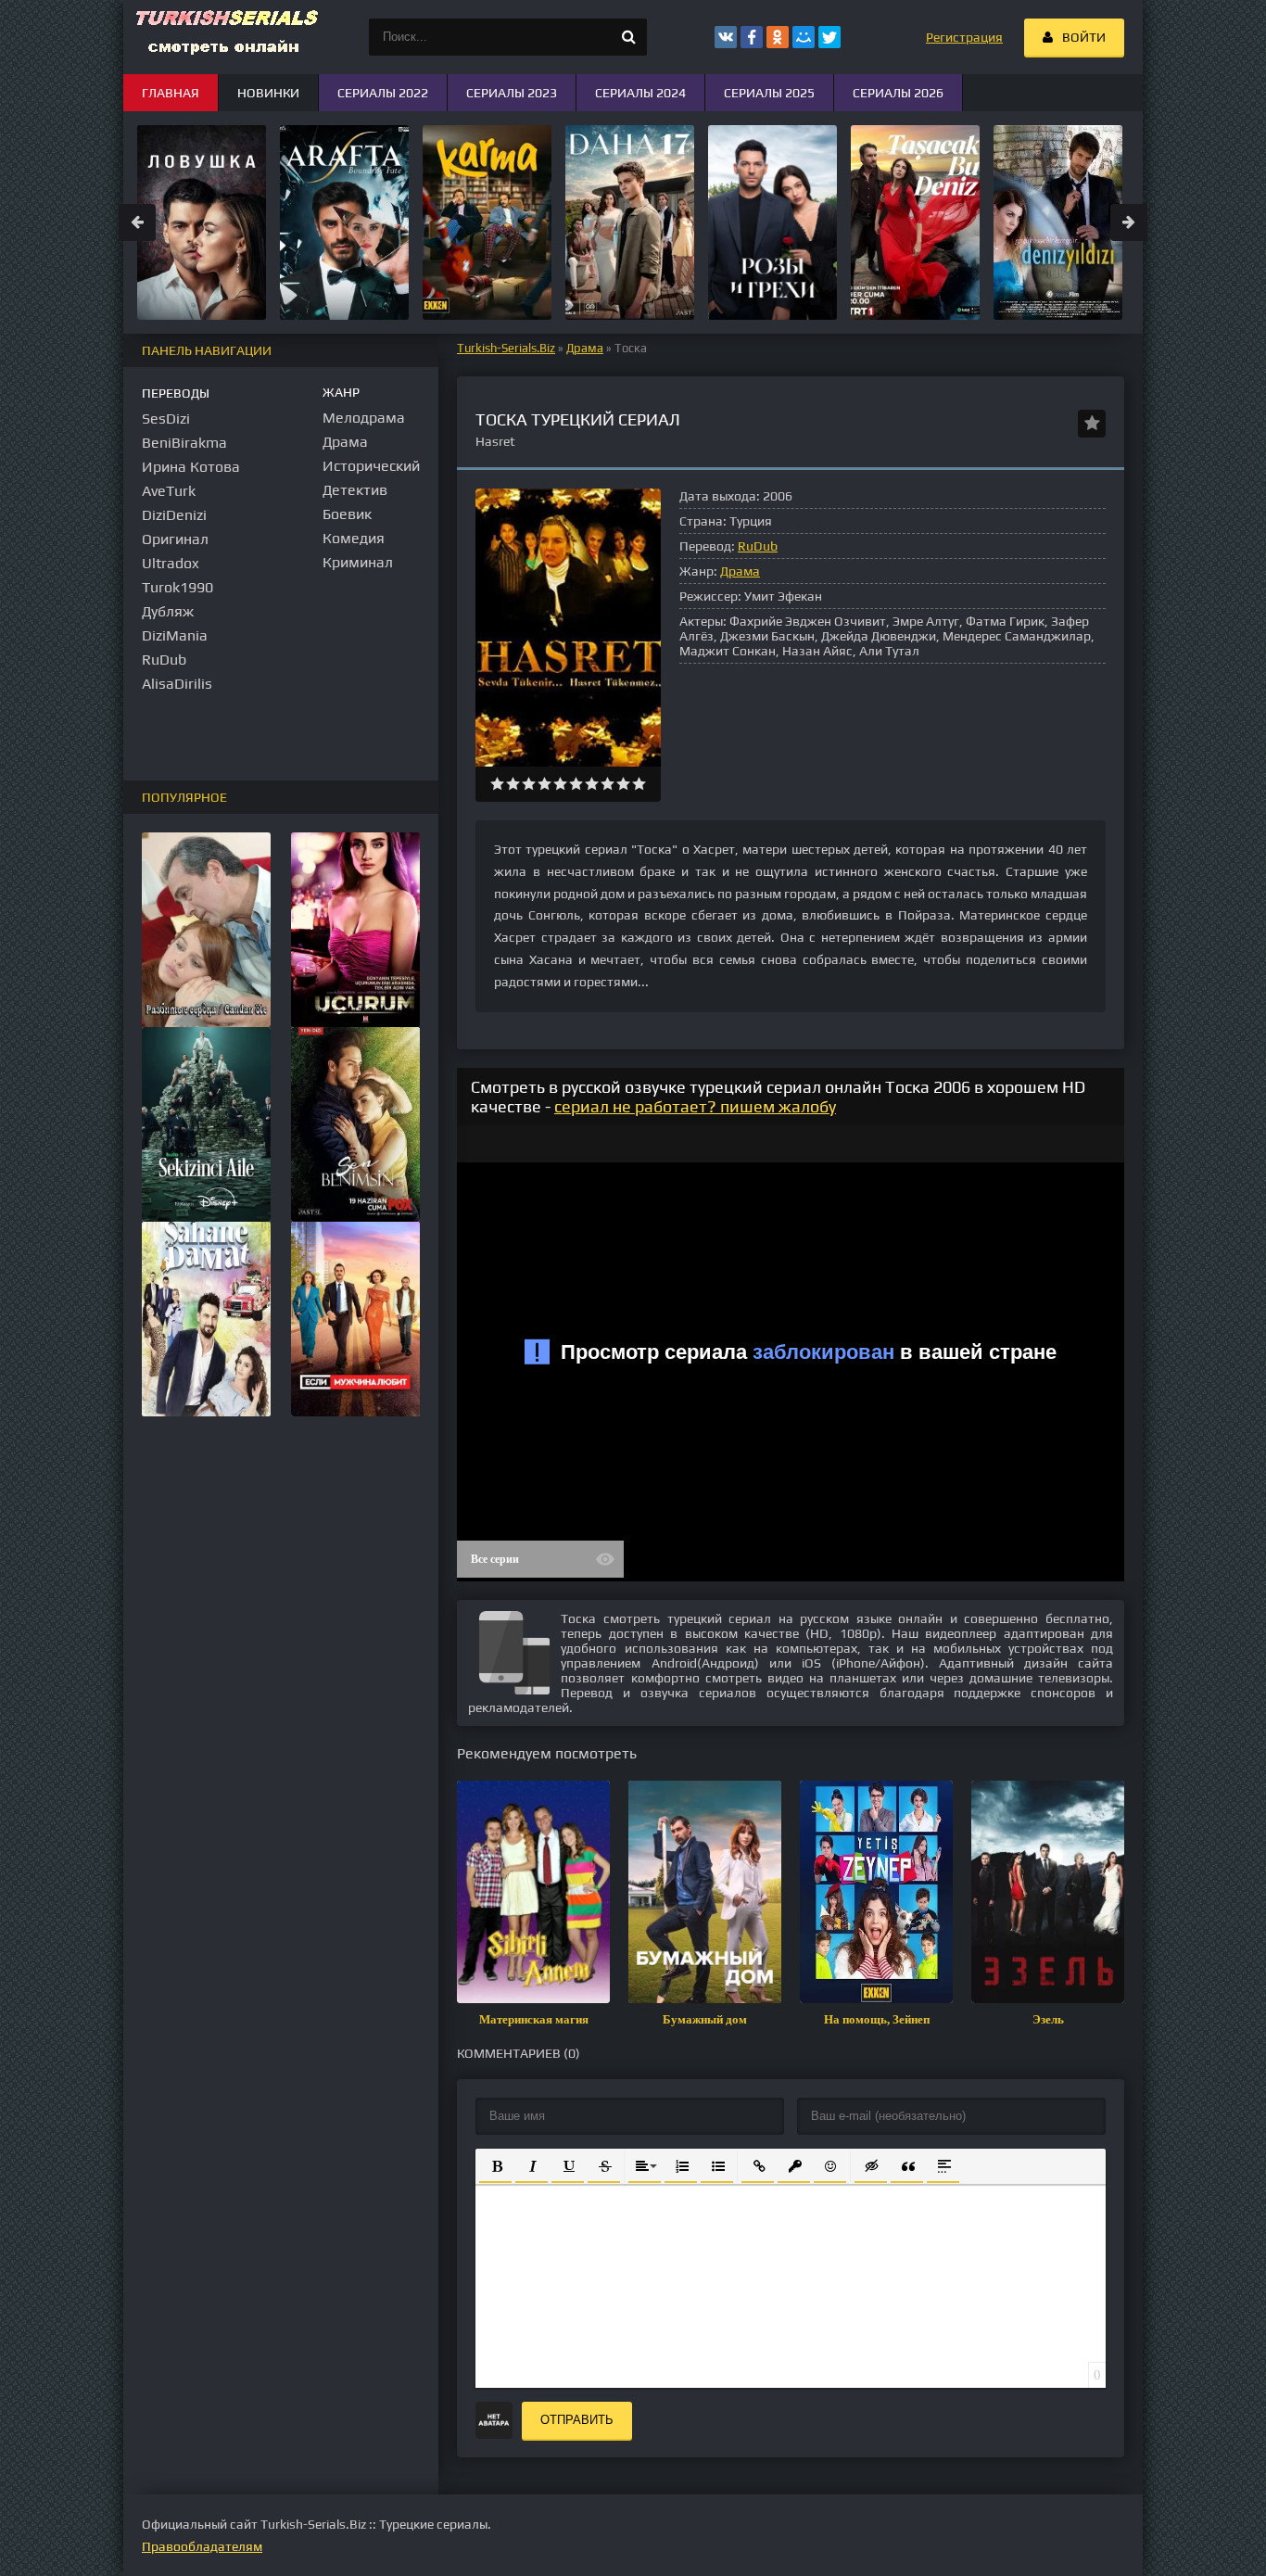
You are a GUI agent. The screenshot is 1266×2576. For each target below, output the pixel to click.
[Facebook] (752, 37)
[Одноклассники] (778, 37)
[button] (495, 2165)
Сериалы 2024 (640, 93)
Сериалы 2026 (898, 93)
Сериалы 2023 (512, 93)
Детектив (355, 490)
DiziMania (175, 635)
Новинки (268, 93)
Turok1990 (177, 587)
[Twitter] (829, 37)
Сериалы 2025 (769, 93)
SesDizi (166, 419)
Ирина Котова (191, 467)
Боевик (347, 514)
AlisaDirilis (177, 684)
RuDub (758, 546)
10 (639, 784)
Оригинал (175, 539)
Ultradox (171, 563)
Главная (171, 93)
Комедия (354, 538)
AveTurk (169, 491)
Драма (585, 348)
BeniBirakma (184, 443)
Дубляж (168, 611)
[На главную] (225, 37)
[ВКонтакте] (726, 37)
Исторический (371, 466)
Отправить (577, 2420)
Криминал (358, 562)
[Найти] (628, 37)
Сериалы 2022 (383, 93)
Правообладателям (202, 2546)
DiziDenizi (174, 515)
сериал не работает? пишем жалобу (695, 1106)
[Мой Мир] (804, 37)
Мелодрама (364, 418)
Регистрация (964, 37)
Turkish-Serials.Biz (506, 348)
